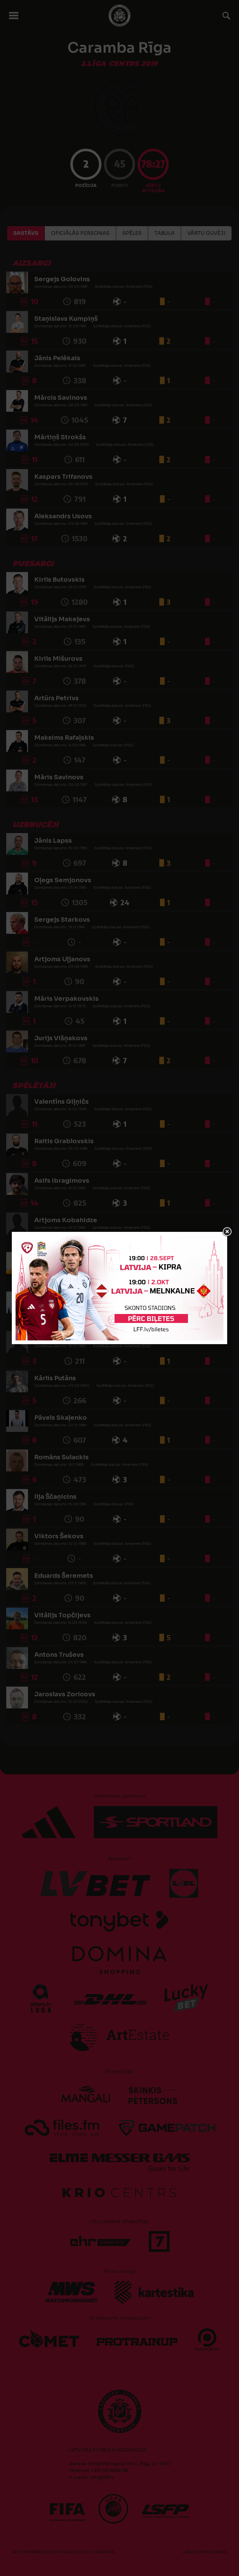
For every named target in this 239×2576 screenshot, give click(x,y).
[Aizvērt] (227, 1232)
